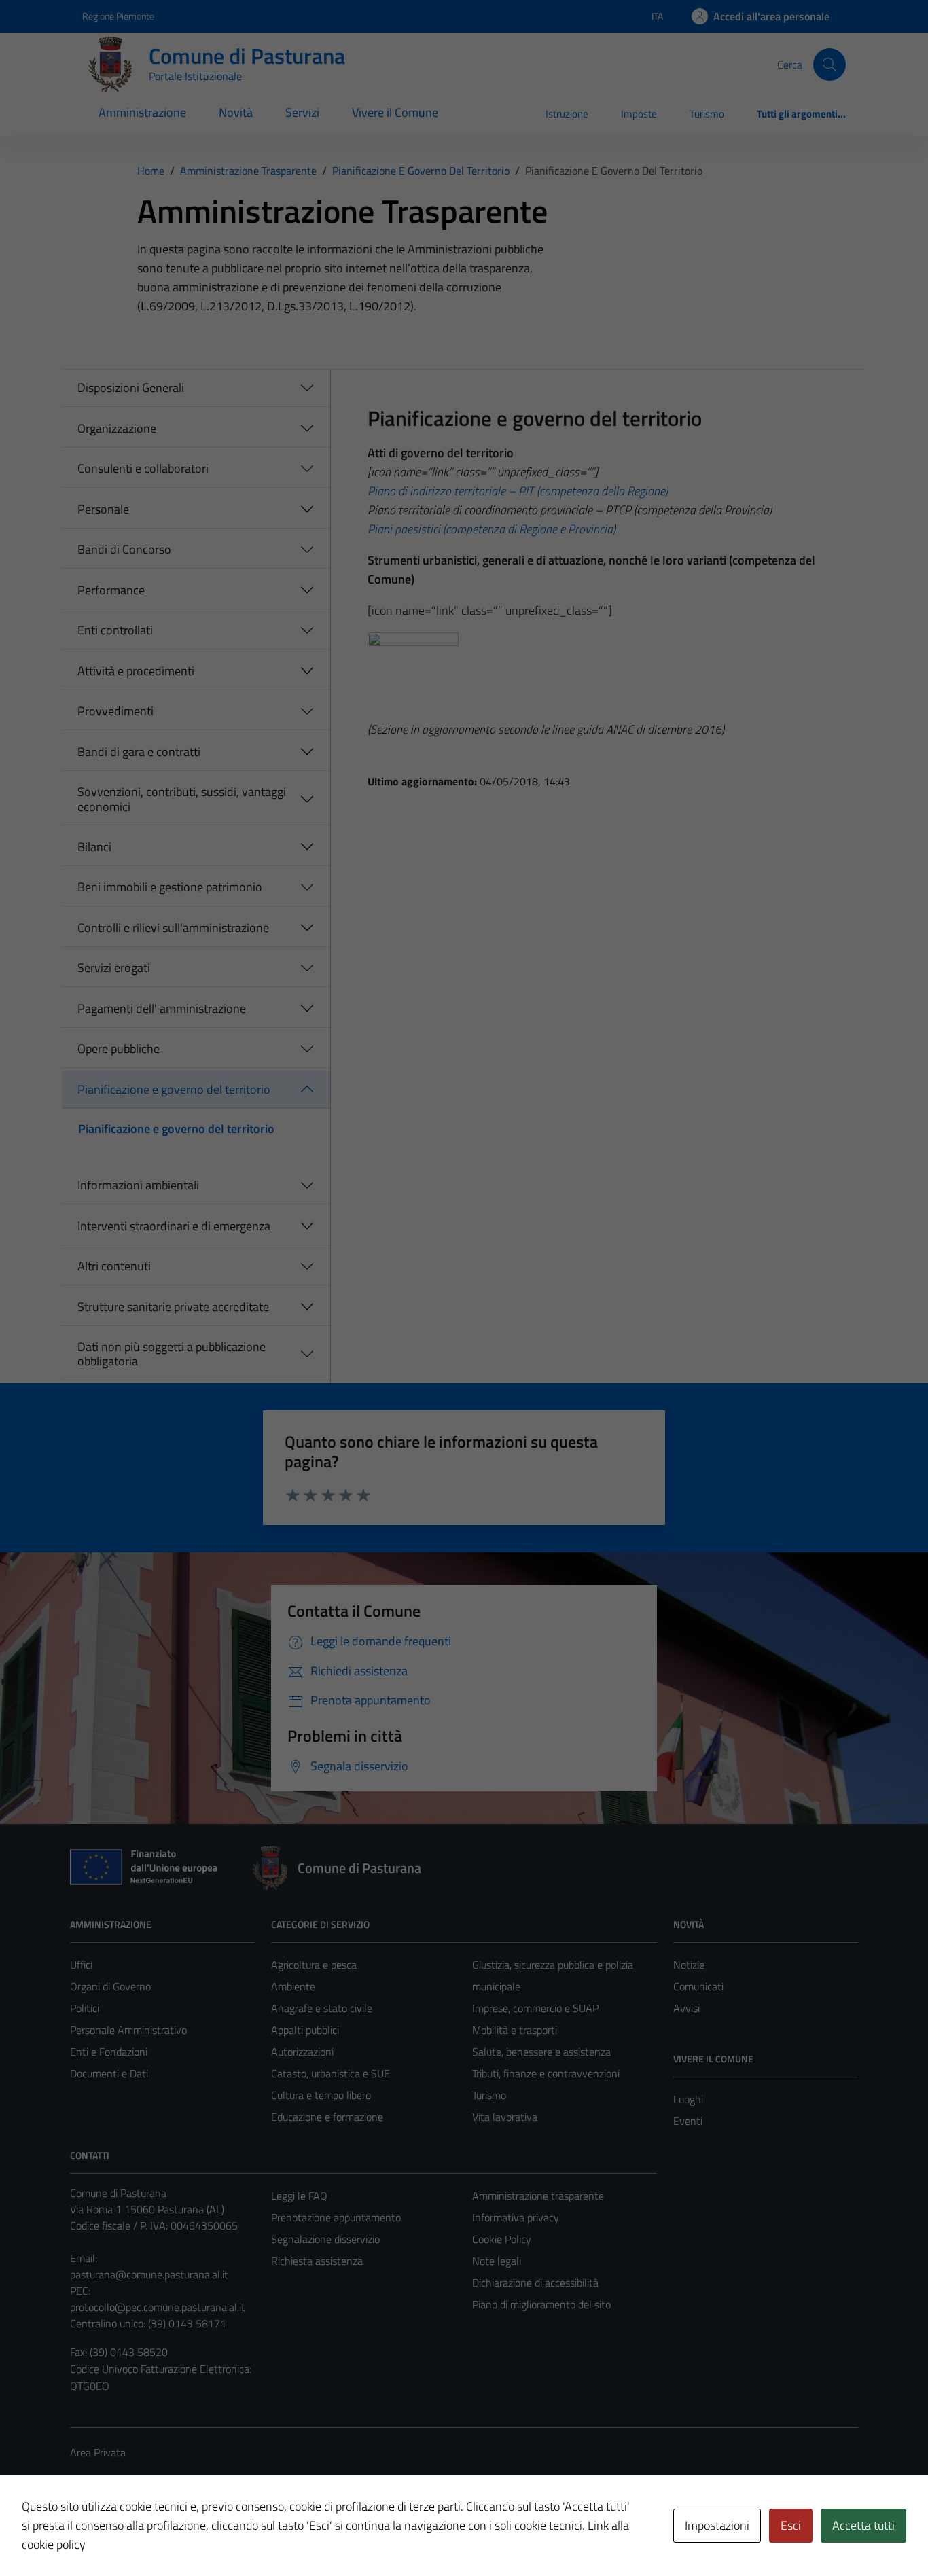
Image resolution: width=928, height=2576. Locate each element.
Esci (791, 2525)
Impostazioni (717, 2525)
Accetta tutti (863, 2525)
